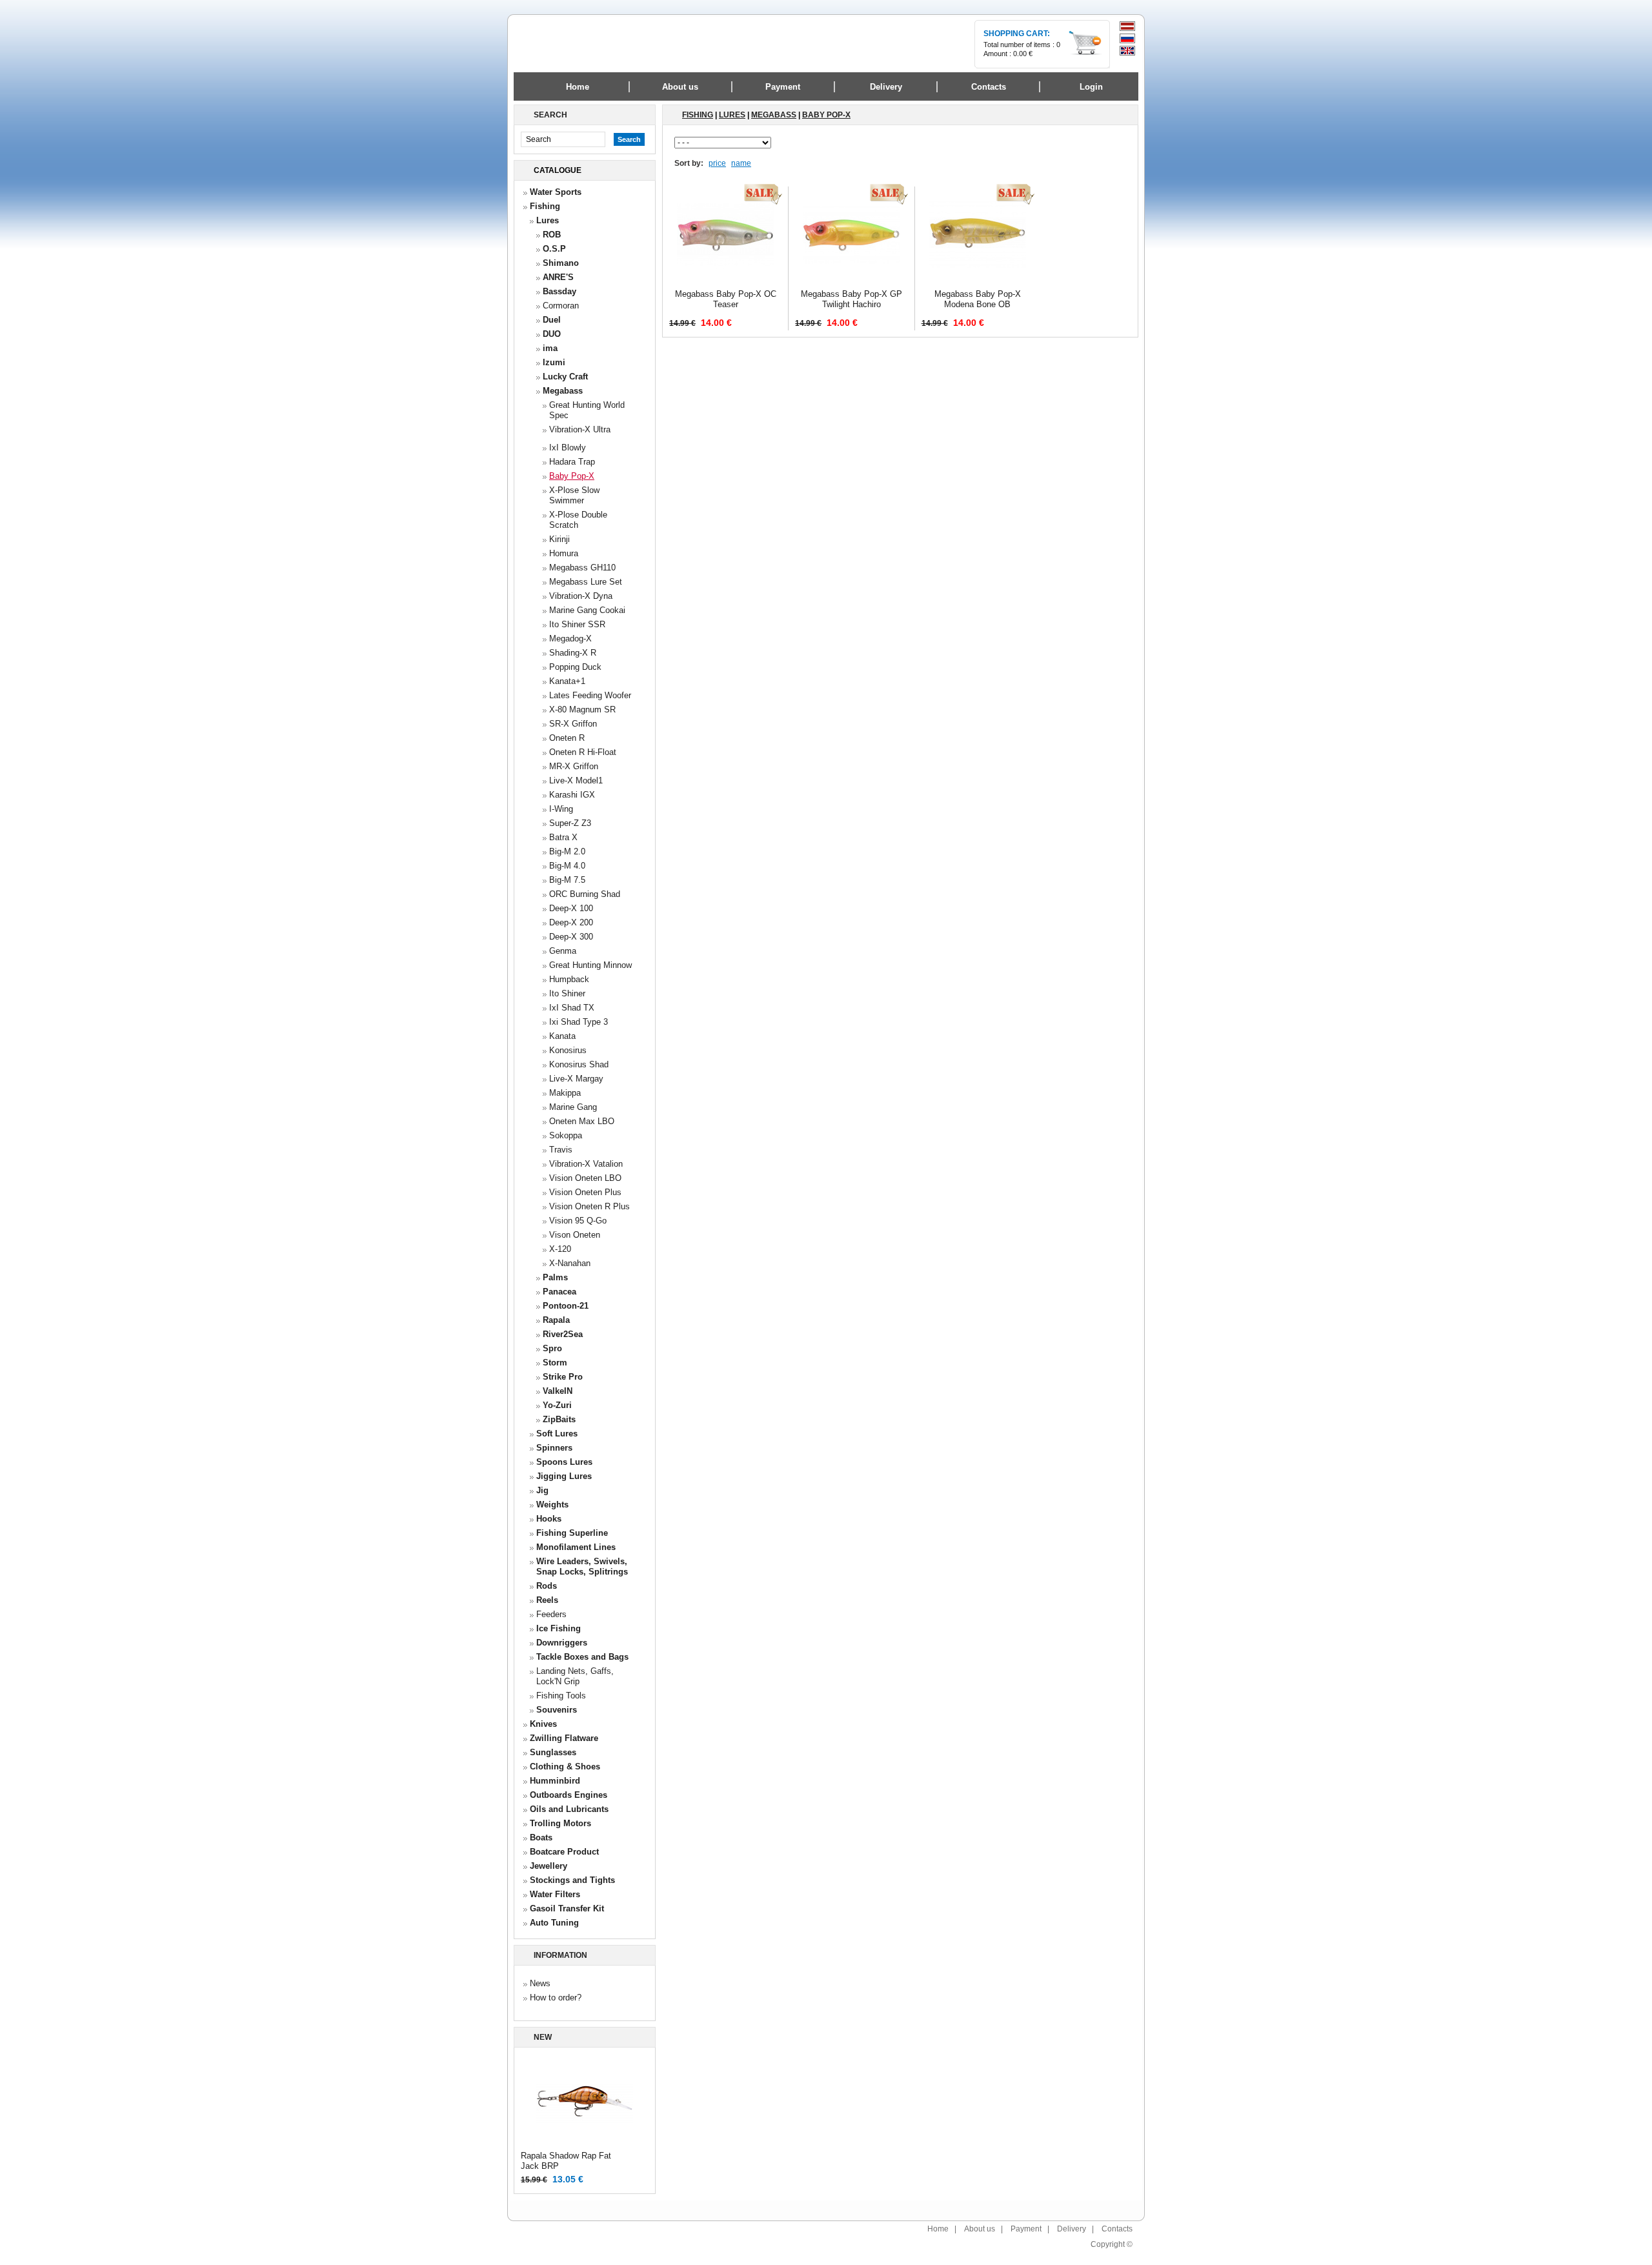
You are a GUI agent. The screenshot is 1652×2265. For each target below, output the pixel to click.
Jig (542, 1490)
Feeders (551, 1614)
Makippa (565, 1093)
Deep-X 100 (571, 908)
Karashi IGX (572, 795)
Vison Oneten (575, 1235)
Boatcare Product (564, 1852)
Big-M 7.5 (567, 880)
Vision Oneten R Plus (589, 1206)
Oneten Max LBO (582, 1121)
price (717, 163)
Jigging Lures (564, 1476)
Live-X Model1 (576, 780)
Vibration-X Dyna (581, 596)
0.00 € (1023, 54)
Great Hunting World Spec (587, 410)
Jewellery (549, 1866)
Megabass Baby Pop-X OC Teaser (726, 299)
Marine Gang (573, 1107)
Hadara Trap (572, 462)
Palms (555, 1277)
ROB (552, 235)
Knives (543, 1724)
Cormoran (561, 306)
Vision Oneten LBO (585, 1178)
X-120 (560, 1249)
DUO (552, 334)
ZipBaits (559, 1419)
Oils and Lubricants (569, 1809)
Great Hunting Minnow (590, 965)
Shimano (561, 263)
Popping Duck (575, 667)
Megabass (563, 391)
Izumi (554, 362)
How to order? (556, 1998)
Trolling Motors (560, 1823)
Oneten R (567, 738)
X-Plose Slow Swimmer (574, 495)
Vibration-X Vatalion (586, 1164)
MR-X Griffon (574, 766)
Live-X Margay (576, 1079)
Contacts (1117, 2229)
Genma (563, 951)
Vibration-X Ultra (580, 429)
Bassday (559, 291)
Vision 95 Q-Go (578, 1221)
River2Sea (563, 1334)
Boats (541, 1837)
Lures (548, 220)
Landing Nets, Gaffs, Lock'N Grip (575, 1676)
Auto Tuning (554, 1923)
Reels (547, 1600)
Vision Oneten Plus (585, 1192)
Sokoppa (566, 1135)
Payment (1026, 2229)
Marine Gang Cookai (587, 610)
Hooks (549, 1519)
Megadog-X (570, 639)
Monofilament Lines (576, 1547)
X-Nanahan (570, 1263)
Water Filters (555, 1894)
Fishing (545, 206)
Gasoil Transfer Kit (567, 1908)
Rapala (556, 1320)
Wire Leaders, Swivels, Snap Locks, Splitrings (582, 1566)
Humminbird (555, 1781)
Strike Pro (563, 1377)
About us (980, 2229)
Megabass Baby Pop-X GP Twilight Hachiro (851, 299)
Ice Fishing (559, 1628)
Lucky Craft (565, 377)
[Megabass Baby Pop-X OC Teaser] (725, 281)
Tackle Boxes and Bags (582, 1657)
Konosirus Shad (579, 1064)
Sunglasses (553, 1752)
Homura (564, 553)
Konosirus (568, 1050)
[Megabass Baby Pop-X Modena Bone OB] (978, 281)
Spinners (554, 1448)
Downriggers (562, 1643)
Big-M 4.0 (567, 866)
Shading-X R (573, 653)
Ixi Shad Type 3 (579, 1022)
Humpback (569, 979)
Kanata (562, 1036)
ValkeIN (558, 1391)
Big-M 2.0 (567, 851)
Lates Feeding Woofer (590, 695)
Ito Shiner (567, 993)
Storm (555, 1363)
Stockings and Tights (572, 1880)
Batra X (563, 837)
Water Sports (556, 192)
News (540, 1983)
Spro (552, 1348)
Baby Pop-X (572, 476)
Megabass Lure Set (586, 582)
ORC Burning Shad (585, 894)
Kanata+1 (567, 681)
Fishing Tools (561, 1696)
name (741, 163)
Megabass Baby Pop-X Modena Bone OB (978, 299)
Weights (552, 1505)
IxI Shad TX (572, 1008)
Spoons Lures (564, 1462)
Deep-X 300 (571, 937)
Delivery (1072, 2229)
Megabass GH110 (582, 568)
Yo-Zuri (557, 1405)
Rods (547, 1586)
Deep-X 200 (571, 922)
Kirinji (559, 539)
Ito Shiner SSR (577, 624)
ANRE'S (558, 277)
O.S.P (554, 249)
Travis (561, 1150)
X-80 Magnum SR (582, 710)
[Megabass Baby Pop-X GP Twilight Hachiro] (851, 281)
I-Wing (561, 809)
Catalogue (558, 170)
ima (550, 348)
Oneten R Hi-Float (583, 752)
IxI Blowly (568, 448)
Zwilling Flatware (564, 1738)
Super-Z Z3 (570, 823)
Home (578, 87)
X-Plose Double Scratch (578, 520)
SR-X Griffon (573, 724)
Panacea (559, 1292)
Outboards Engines (569, 1795)
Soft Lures (557, 1434)
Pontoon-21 (566, 1306)
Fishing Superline (572, 1533)
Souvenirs (557, 1710)
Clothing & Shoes (565, 1767)
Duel (552, 320)
